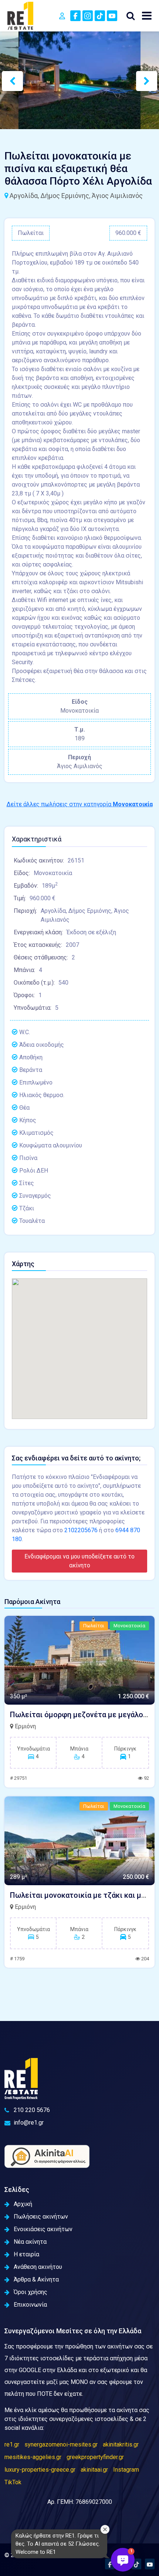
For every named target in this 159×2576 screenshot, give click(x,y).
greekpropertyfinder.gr (95, 2457)
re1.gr (12, 2444)
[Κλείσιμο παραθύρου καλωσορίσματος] (105, 2529)
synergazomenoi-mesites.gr (61, 2444)
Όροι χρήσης (31, 2292)
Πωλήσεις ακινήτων (41, 2217)
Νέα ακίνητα (30, 2242)
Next (140, 80)
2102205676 (81, 1530)
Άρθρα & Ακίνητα (36, 2279)
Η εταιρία (26, 2254)
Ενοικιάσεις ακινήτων (43, 2229)
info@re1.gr (29, 2123)
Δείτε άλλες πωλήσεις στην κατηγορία (80, 804)
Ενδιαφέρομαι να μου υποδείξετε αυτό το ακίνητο (79, 1561)
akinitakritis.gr (121, 2444)
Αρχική (23, 2204)
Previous (6, 80)
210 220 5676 (32, 2110)
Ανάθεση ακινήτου (38, 2267)
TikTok (13, 2482)
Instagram (126, 2470)
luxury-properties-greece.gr (40, 2470)
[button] (123, 2560)
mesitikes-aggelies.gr (33, 2457)
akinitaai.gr (94, 2470)
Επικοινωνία (30, 2305)
